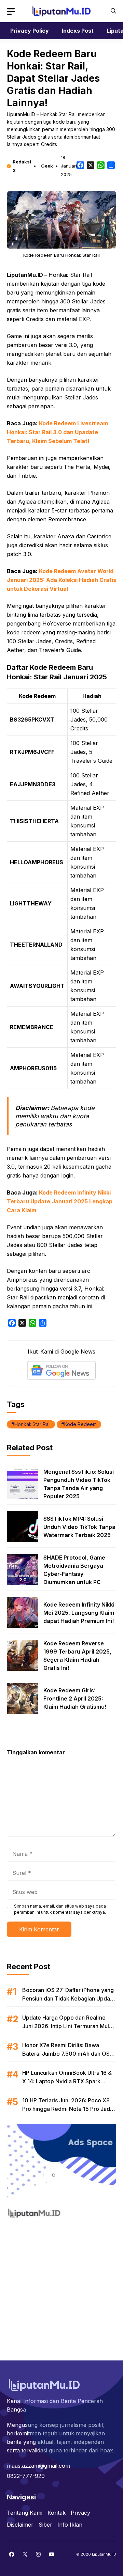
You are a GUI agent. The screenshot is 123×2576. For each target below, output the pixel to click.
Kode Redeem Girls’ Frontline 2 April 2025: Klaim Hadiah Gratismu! (75, 1698)
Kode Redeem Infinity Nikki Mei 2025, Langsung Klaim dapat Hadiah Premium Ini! (79, 1613)
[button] (113, 11)
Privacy (80, 2513)
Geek (47, 166)
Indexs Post (78, 31)
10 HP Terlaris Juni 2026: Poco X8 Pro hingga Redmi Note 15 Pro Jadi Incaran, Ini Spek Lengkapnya (67, 2109)
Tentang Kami (25, 2513)
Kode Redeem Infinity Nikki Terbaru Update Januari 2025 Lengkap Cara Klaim (60, 1201)
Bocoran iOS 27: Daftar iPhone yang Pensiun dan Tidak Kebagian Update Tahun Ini (69, 1998)
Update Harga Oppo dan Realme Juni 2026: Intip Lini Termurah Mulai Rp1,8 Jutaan (68, 2026)
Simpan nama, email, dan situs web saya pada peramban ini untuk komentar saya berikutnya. (60, 1909)
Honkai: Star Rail (32, 1424)
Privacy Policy (30, 31)
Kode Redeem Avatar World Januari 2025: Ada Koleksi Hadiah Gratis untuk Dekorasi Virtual (61, 580)
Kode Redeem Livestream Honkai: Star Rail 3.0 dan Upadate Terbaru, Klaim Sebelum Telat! (57, 432)
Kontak (57, 2513)
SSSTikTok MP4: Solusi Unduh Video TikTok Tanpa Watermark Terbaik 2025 (79, 1527)
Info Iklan (70, 2525)
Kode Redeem (80, 1424)
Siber (45, 2525)
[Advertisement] (61, 2286)
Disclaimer (20, 2525)
